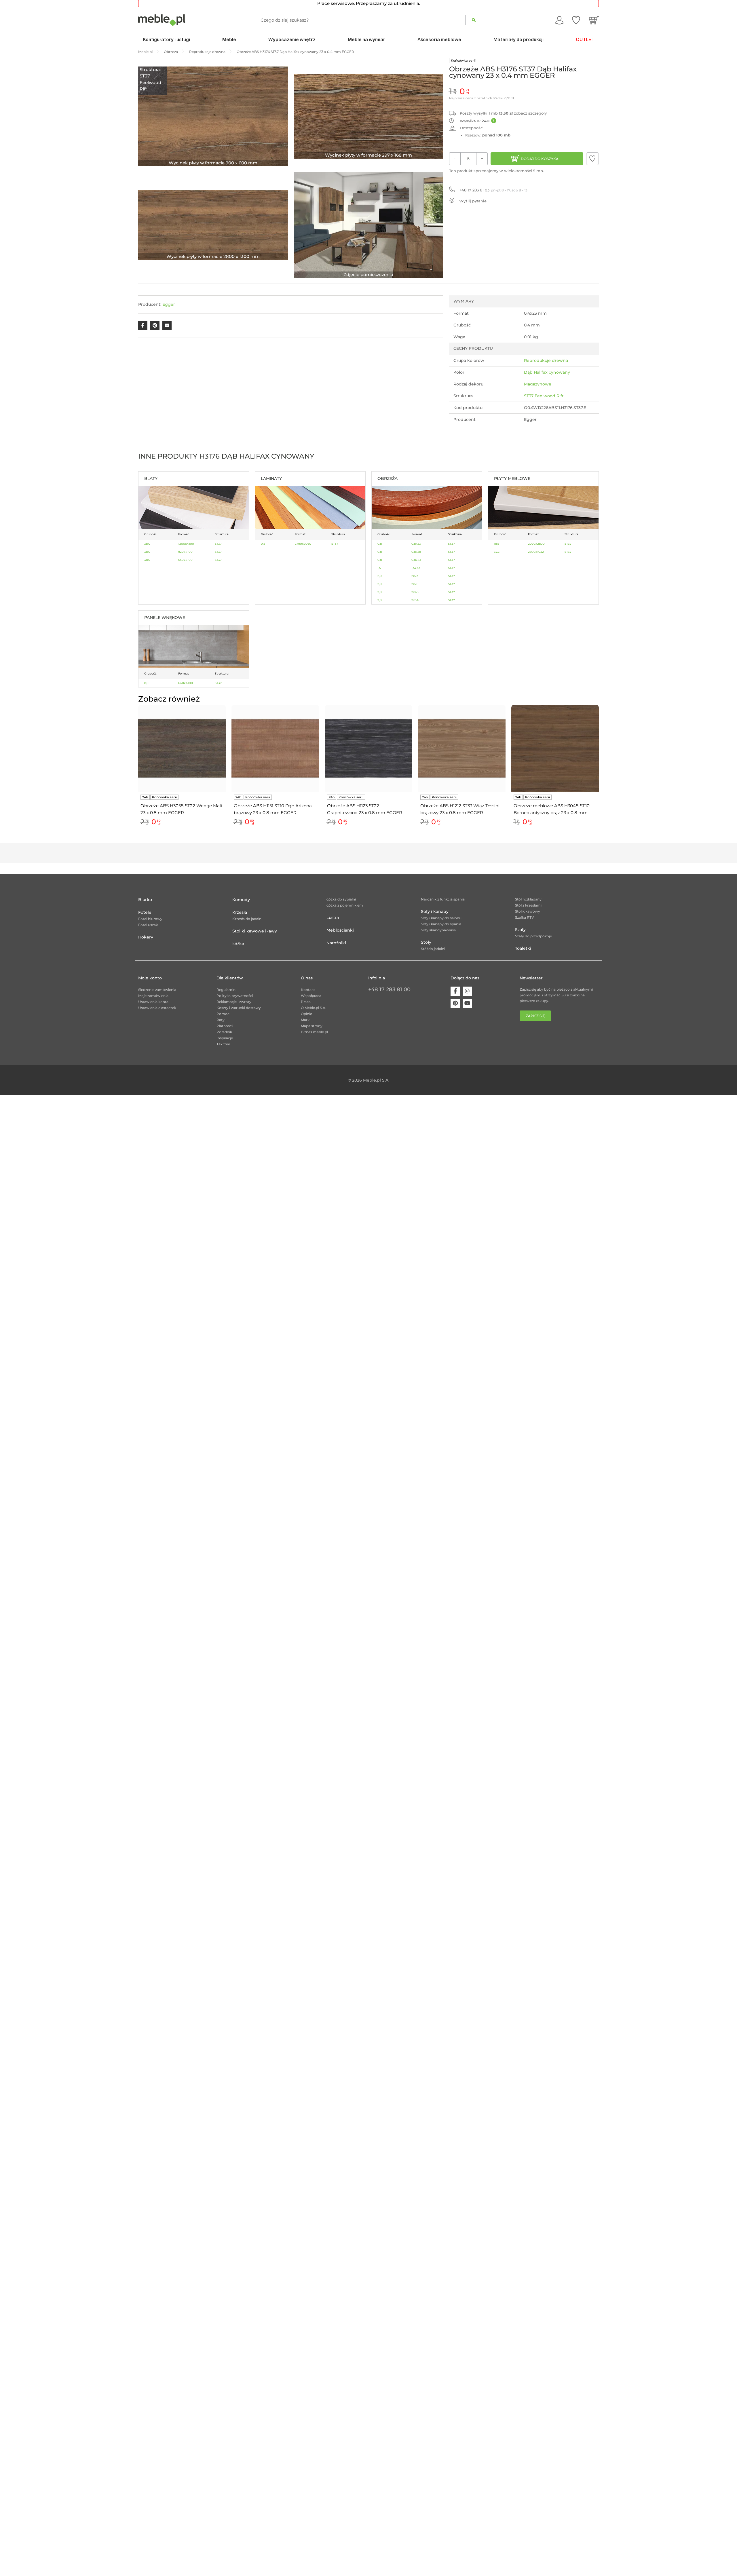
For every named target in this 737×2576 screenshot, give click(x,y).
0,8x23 (416, 544)
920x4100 (185, 552)
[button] (592, 159)
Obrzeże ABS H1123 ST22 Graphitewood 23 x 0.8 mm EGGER (365, 809)
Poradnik (224, 1032)
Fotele (145, 912)
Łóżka (238, 944)
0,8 (263, 544)
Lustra (333, 917)
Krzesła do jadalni (247, 919)
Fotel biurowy (150, 919)
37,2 (497, 552)
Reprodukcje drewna (546, 360)
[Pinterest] (455, 1003)
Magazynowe (538, 384)
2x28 (415, 584)
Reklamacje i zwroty (234, 1002)
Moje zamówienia (153, 996)
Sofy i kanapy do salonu (441, 918)
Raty (221, 1020)
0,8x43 (416, 560)
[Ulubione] (576, 20)
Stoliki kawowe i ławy (255, 931)
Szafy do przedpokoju (534, 936)
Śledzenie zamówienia (157, 990)
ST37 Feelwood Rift (544, 396)
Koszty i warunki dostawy (239, 1008)
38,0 (147, 544)
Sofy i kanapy (435, 911)
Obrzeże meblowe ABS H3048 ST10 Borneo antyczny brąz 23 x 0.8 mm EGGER (552, 810)
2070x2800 (536, 544)
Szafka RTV (525, 917)
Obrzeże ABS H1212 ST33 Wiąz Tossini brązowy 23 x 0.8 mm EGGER (460, 809)
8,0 (146, 683)
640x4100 (186, 683)
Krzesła (240, 912)
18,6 (497, 544)
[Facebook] (455, 991)
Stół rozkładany (528, 899)
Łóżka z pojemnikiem (345, 905)
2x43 (415, 592)
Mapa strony (312, 1026)
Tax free (223, 1044)
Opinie (306, 1014)
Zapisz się (535, 1016)
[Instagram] (467, 991)
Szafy (520, 930)
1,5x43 (416, 568)
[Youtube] (467, 1003)
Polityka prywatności (235, 996)
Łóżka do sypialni (341, 899)
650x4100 (185, 560)
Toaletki (523, 948)
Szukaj (474, 20)
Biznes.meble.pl (314, 1032)
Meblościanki (340, 930)
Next (600, 772)
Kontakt (308, 990)
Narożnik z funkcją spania (443, 899)
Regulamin (226, 990)
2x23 (415, 576)
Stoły (426, 942)
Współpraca (311, 996)
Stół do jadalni (433, 949)
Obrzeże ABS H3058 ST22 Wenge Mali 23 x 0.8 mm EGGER (181, 809)
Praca (306, 1002)
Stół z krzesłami (528, 905)
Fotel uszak (148, 925)
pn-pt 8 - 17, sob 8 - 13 (493, 190)
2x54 (415, 600)
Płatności (225, 1026)
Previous (137, 772)
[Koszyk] (594, 20)
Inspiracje (225, 1038)
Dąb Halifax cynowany (547, 372)
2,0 (380, 576)
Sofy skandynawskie (438, 930)
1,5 (379, 568)
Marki (306, 1020)
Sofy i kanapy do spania (441, 924)
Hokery (146, 937)
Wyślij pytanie (473, 201)
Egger (169, 304)
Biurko (145, 900)
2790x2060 (303, 544)
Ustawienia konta (153, 1002)
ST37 (218, 544)
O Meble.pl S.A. (314, 1008)
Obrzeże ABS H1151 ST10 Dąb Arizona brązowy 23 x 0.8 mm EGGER (273, 809)
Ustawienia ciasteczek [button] (157, 1008)
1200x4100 (186, 544)
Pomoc (223, 1014)
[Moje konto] (559, 20)
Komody (241, 900)
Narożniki (336, 943)
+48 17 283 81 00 (389, 989)
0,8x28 (416, 552)
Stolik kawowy (528, 911)
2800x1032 (536, 552)
